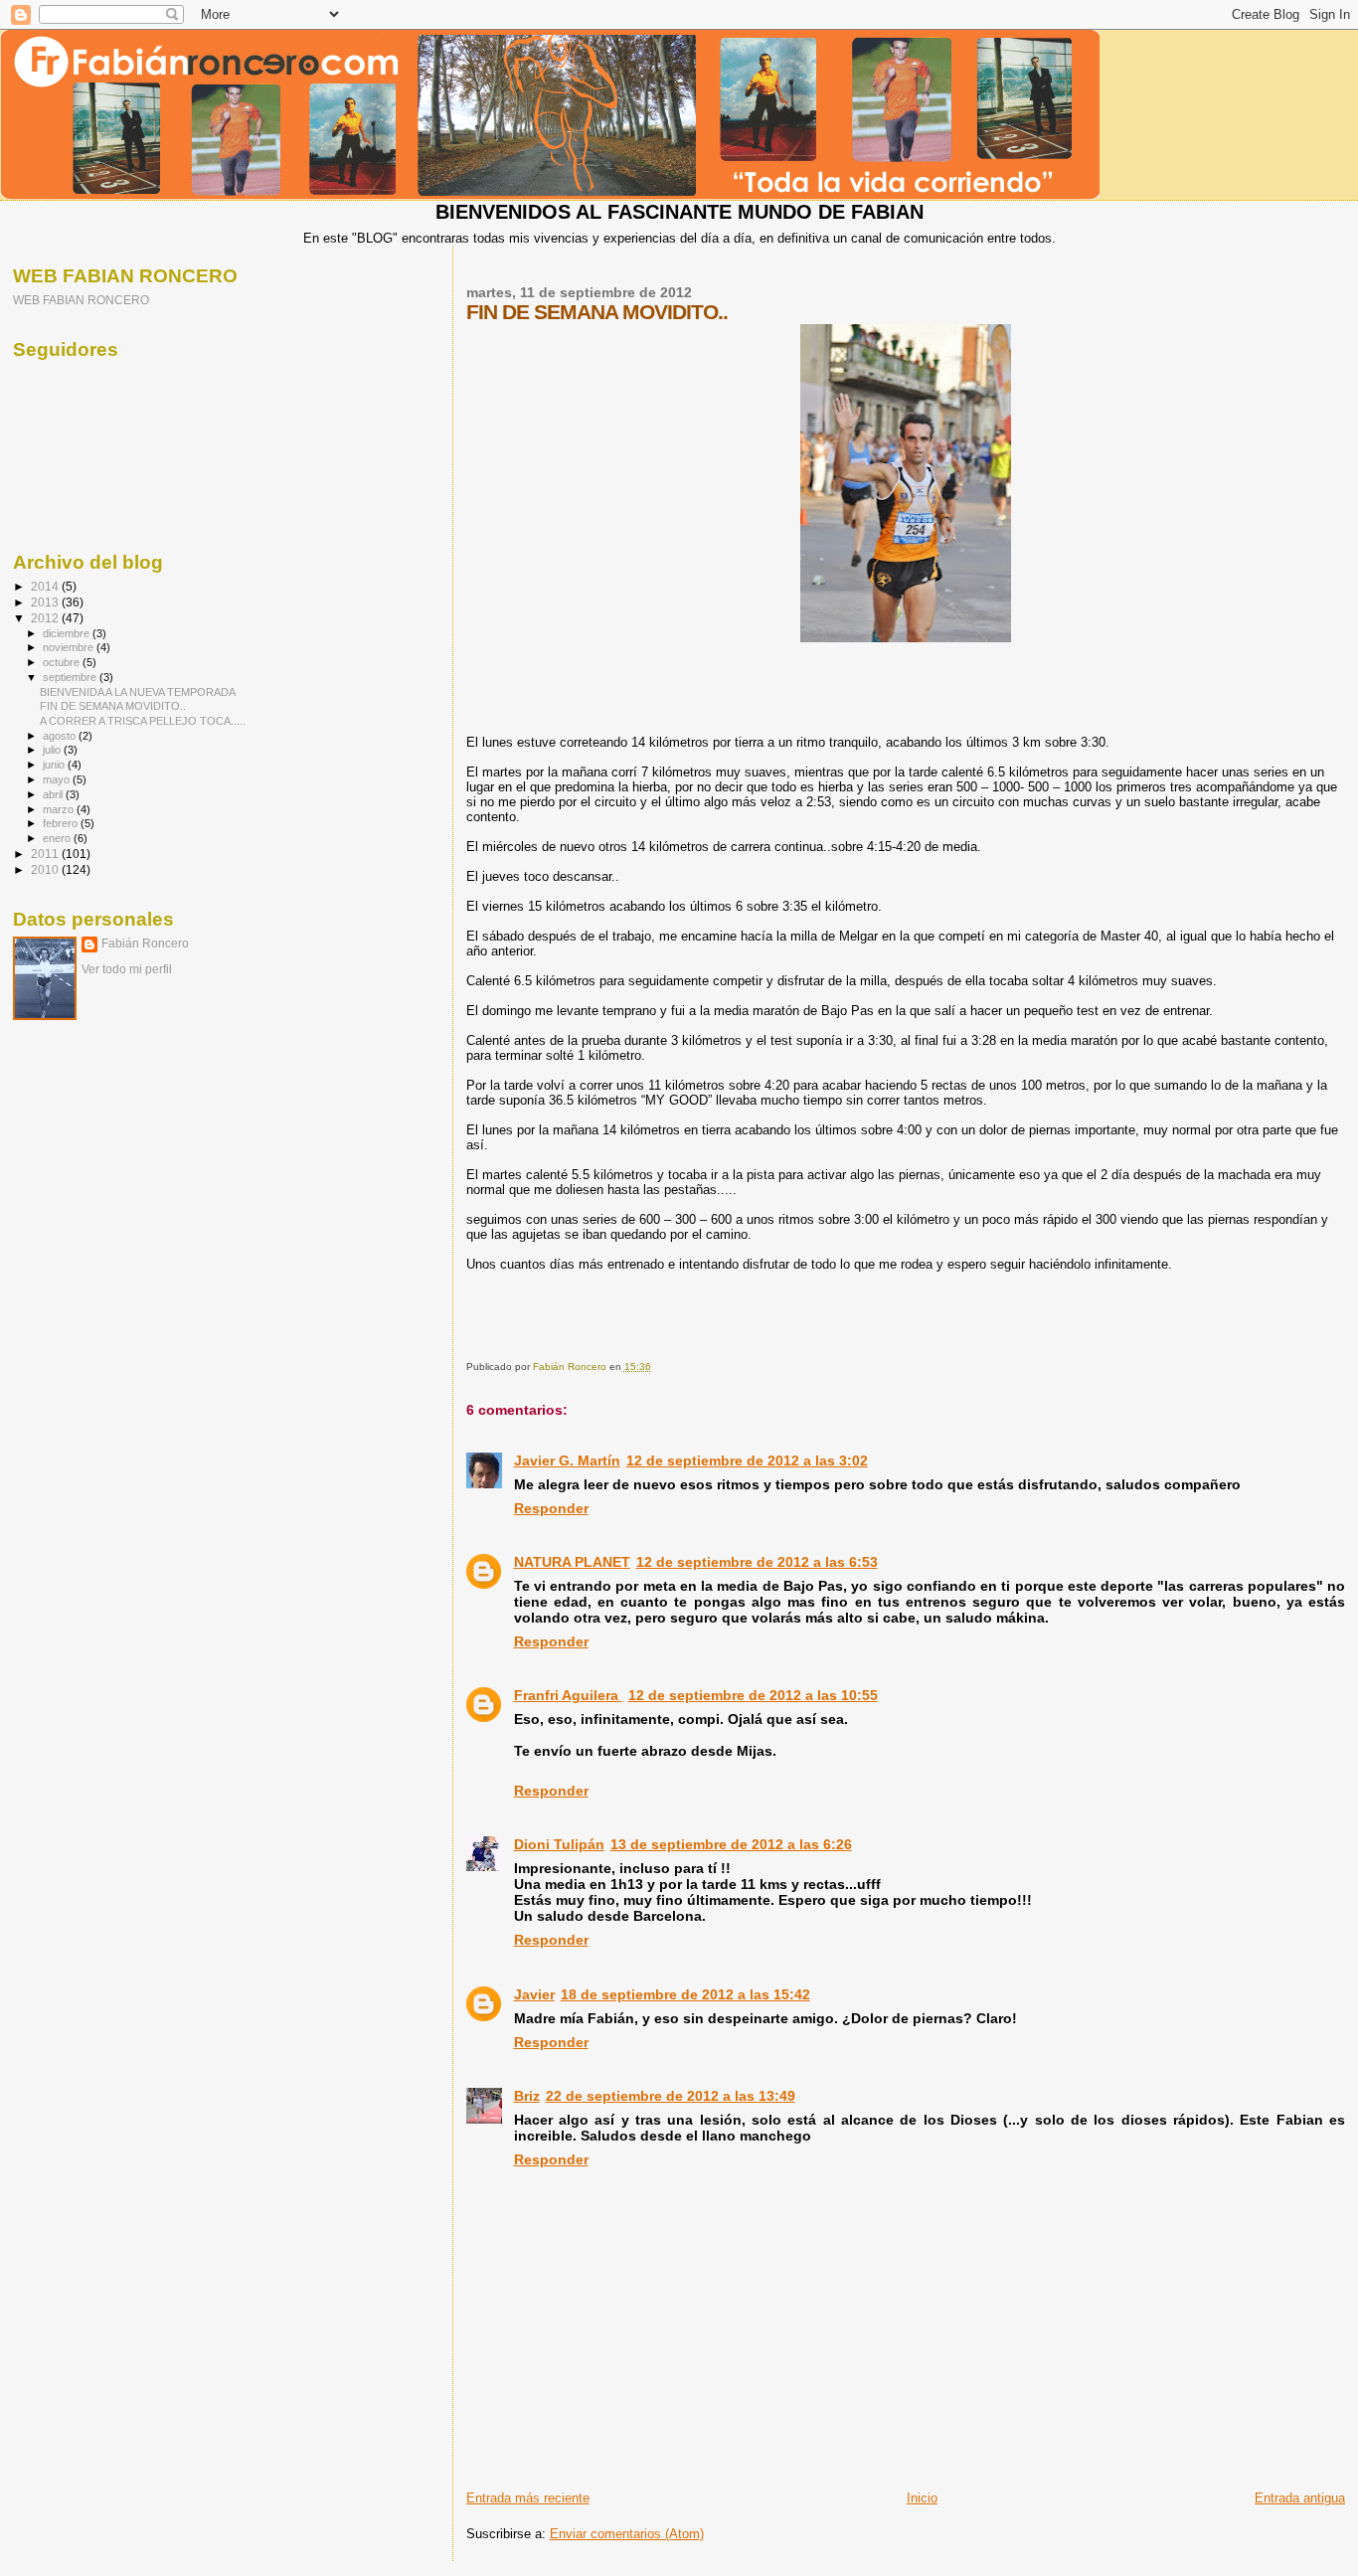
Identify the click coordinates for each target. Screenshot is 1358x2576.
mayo (58, 779)
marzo (60, 809)
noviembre (70, 647)
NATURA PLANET (572, 1562)
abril (54, 794)
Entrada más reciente (528, 2498)
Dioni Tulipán (559, 1844)
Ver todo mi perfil (127, 969)
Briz (527, 2096)
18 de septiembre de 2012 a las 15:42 (685, 1994)
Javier (534, 1994)
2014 (46, 586)
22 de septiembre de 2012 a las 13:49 (671, 2096)
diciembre (68, 633)
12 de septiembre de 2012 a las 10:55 (753, 1695)
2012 (46, 618)
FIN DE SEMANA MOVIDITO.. (113, 706)
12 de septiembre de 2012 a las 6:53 (757, 1562)
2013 (46, 602)
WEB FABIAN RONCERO (81, 300)
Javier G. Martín (567, 1460)
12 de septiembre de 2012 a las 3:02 (747, 1460)
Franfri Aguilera (568, 1695)
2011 (46, 854)
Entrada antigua (1300, 2498)
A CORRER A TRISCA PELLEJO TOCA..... (143, 721)
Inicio (922, 2498)
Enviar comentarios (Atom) (627, 2534)
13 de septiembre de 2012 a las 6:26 (731, 1844)
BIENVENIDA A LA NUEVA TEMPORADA (138, 692)
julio (53, 750)
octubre (63, 662)
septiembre (71, 677)
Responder (551, 1508)
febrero (62, 823)
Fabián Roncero (145, 944)
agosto (61, 736)
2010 (46, 869)
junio (55, 765)
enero (58, 838)
